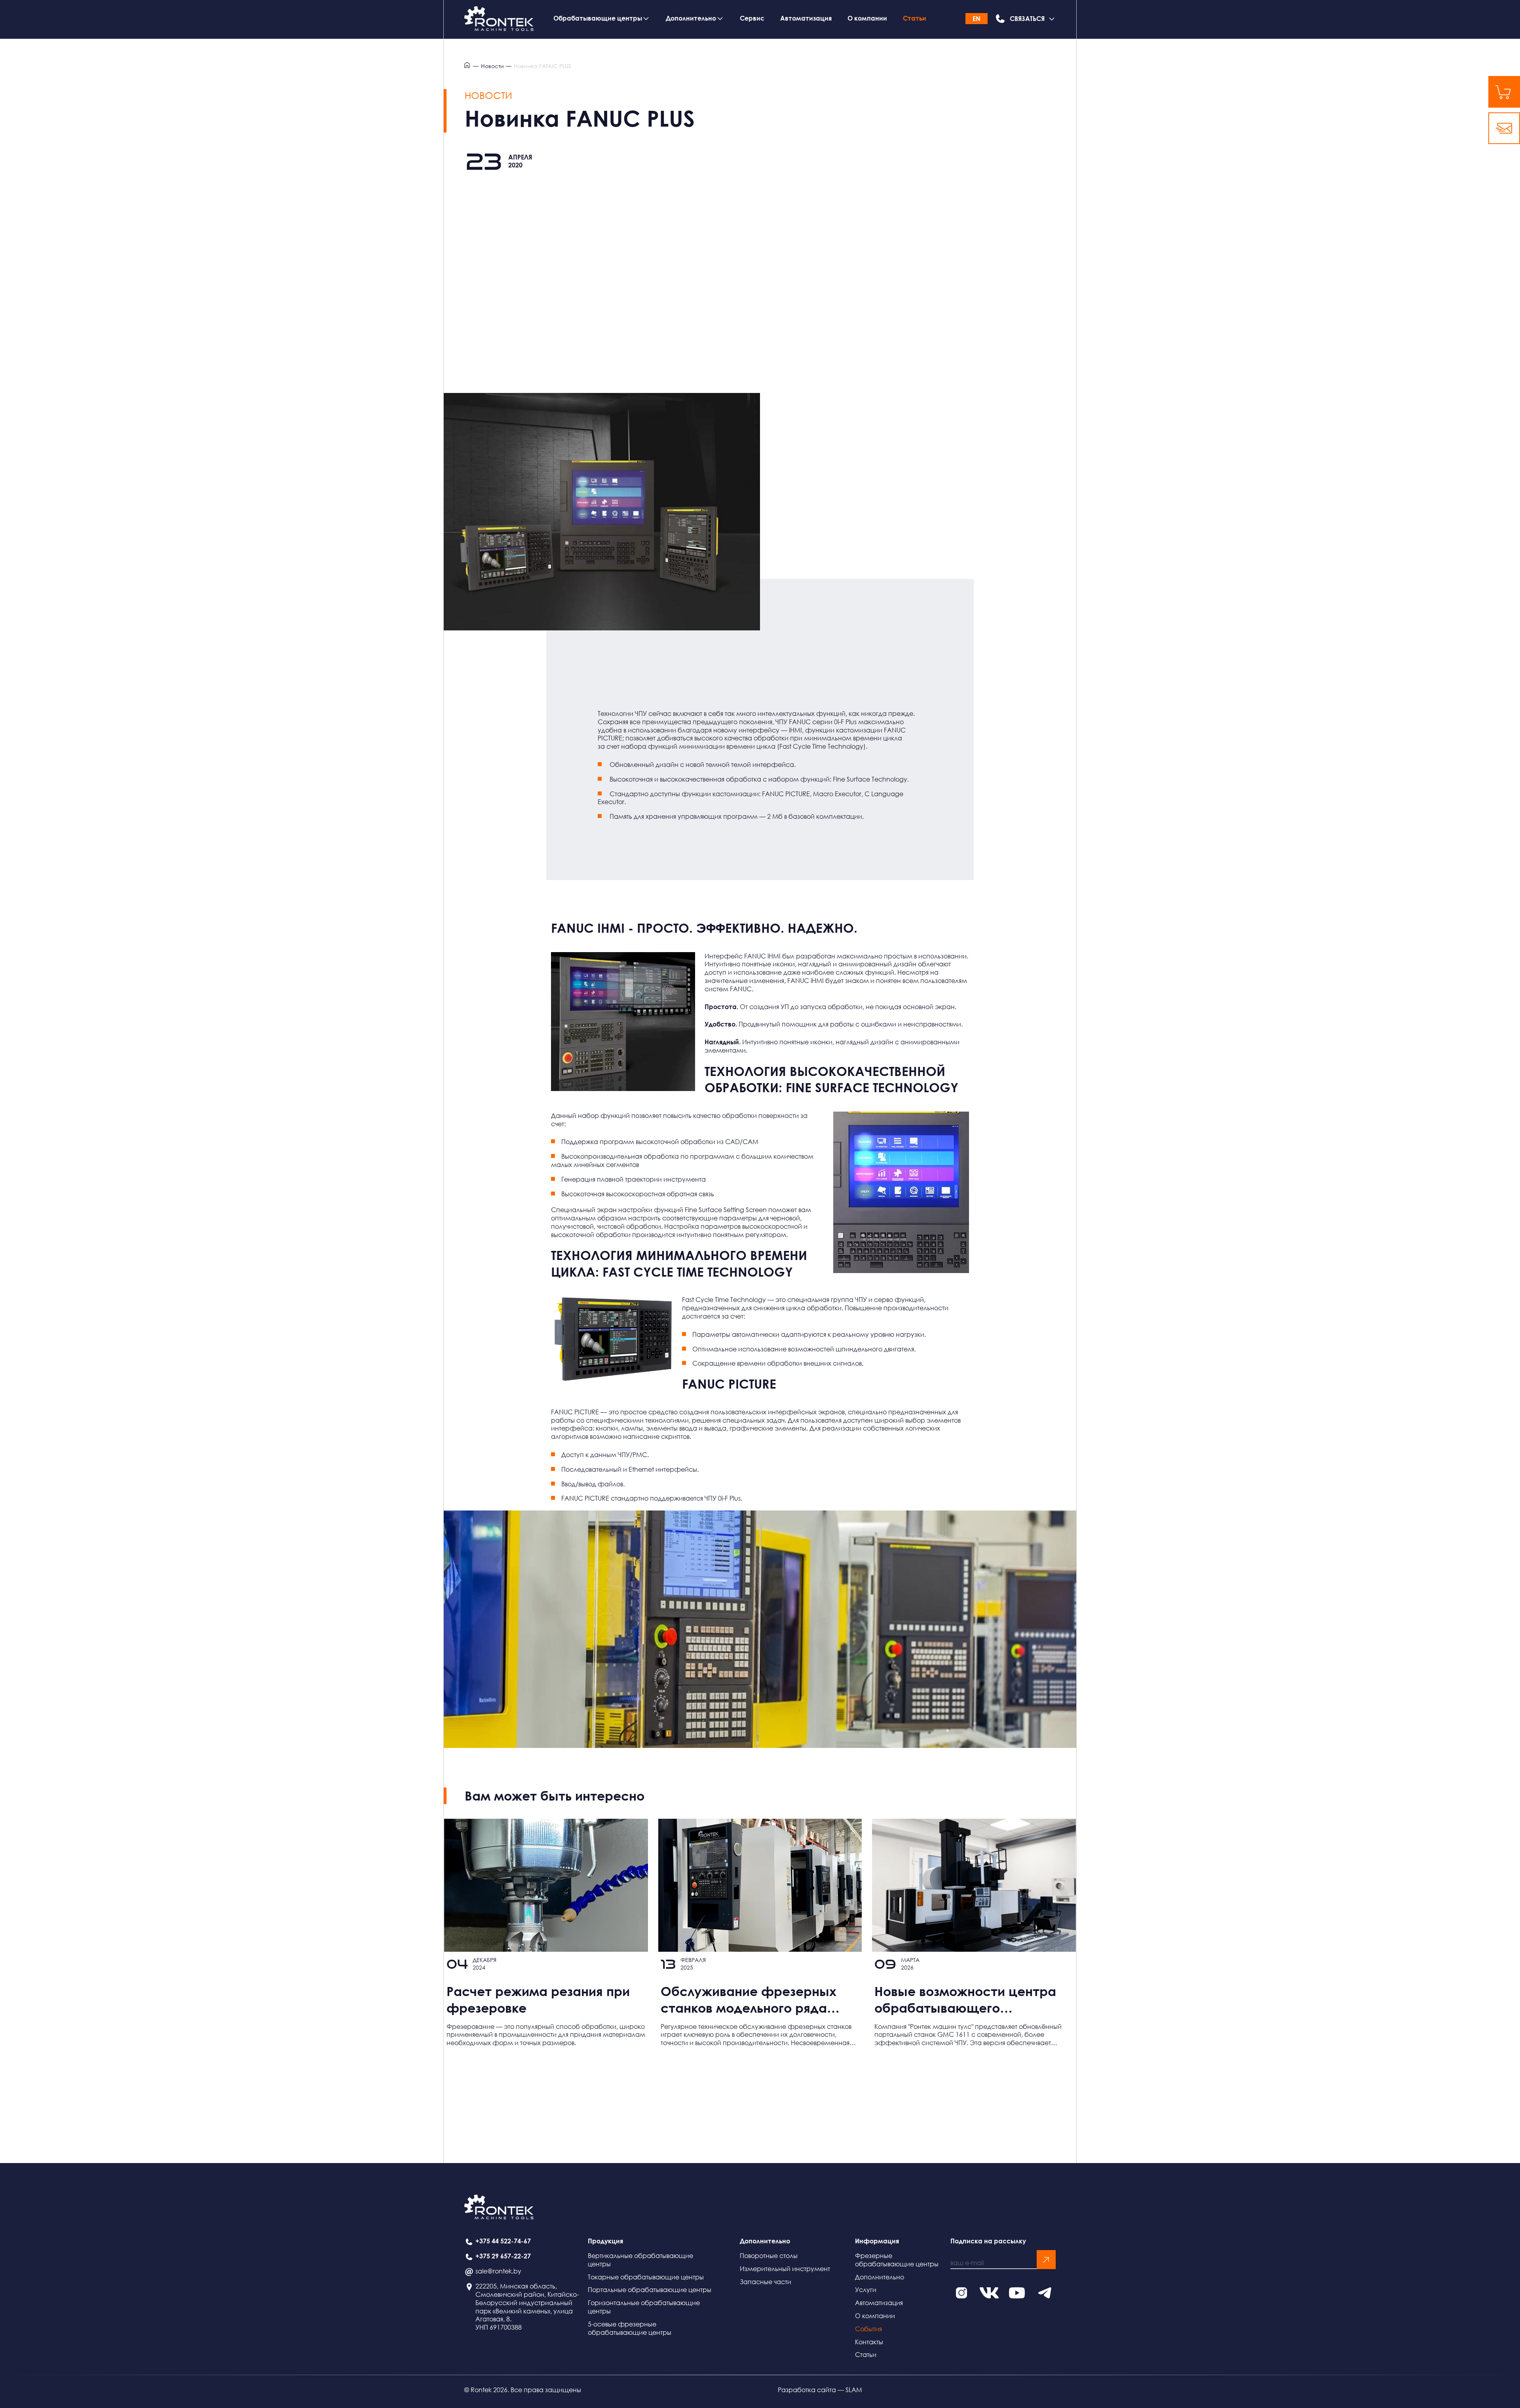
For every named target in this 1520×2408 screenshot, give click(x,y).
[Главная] (468, 66)
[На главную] (499, 19)
